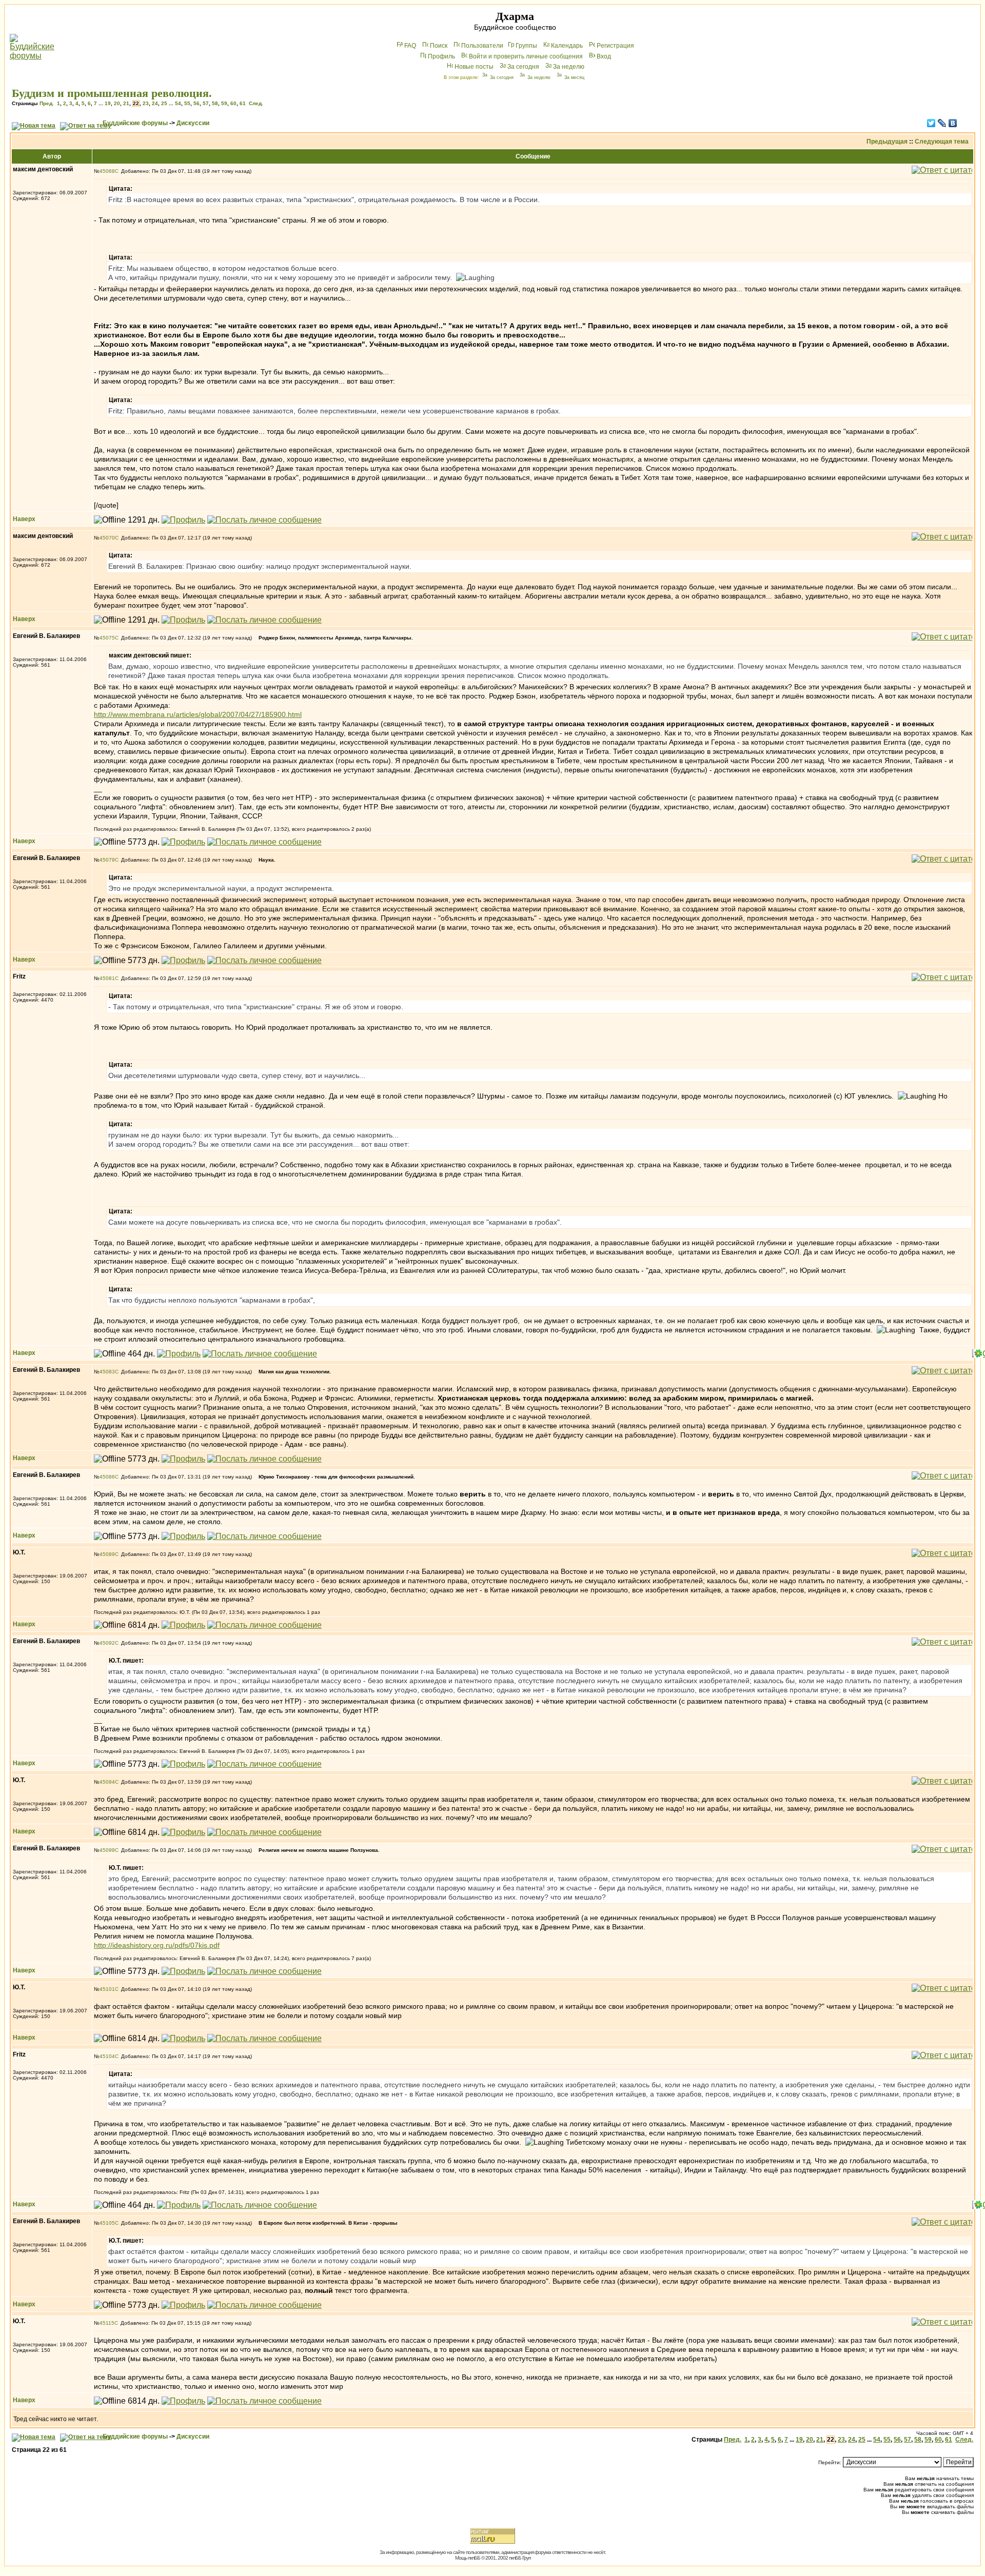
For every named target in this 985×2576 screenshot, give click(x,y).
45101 (107, 1989)
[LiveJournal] (942, 123)
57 (206, 103)
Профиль (441, 56)
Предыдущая (887, 142)
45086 (107, 1477)
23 (146, 103)
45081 (107, 978)
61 (243, 103)
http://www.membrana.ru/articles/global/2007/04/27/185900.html (198, 714)
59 (224, 103)
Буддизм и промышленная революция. (112, 93)
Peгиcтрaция (615, 46)
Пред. (47, 103)
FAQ (410, 46)
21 (126, 103)
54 (178, 103)
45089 (107, 1554)
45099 (107, 1850)
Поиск (439, 46)
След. (256, 103)
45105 (107, 2223)
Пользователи (482, 46)
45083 (107, 1372)
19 (108, 103)
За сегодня (523, 67)
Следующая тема (942, 142)
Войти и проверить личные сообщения (526, 56)
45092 (107, 1643)
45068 (107, 171)
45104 (107, 2056)
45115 (107, 2323)
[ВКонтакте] (953, 123)
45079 (107, 860)
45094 (107, 1782)
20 (117, 103)
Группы (526, 46)
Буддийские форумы (135, 123)
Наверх (24, 519)
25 (164, 103)
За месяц (574, 77)
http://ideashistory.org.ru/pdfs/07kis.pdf (157, 1945)
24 (155, 103)
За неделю (569, 67)
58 (215, 103)
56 (196, 103)
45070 (107, 538)
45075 (107, 638)
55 (187, 103)
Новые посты (474, 67)
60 (233, 103)
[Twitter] (931, 123)
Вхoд (604, 56)
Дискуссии (193, 123)
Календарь (567, 46)
